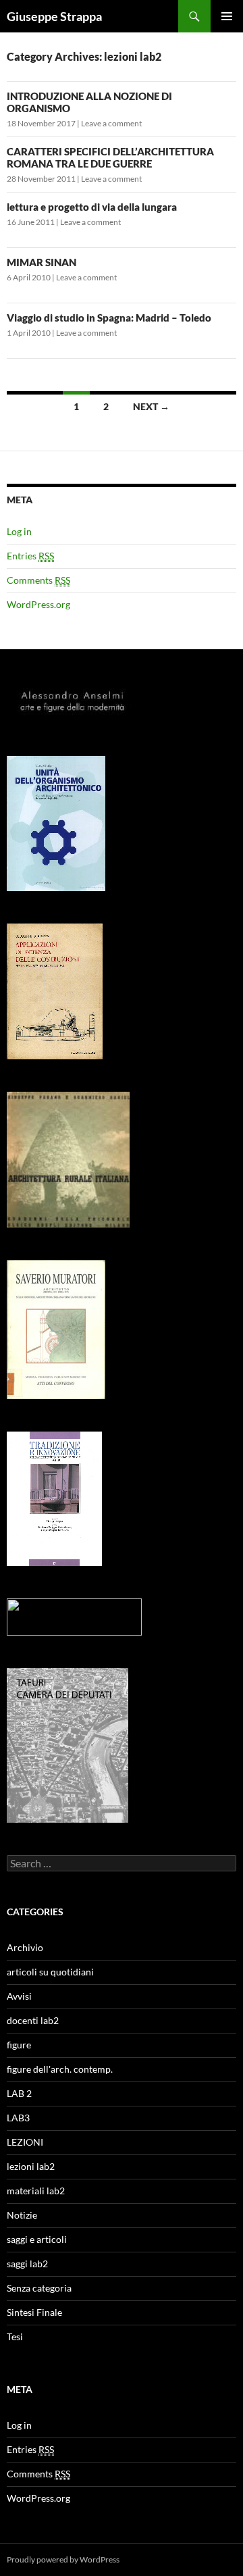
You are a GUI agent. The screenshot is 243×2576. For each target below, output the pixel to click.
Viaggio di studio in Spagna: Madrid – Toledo (109, 318)
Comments (38, 580)
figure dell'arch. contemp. (60, 2069)
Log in (19, 531)
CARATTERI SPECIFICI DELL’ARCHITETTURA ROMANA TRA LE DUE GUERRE (110, 157)
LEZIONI (25, 2142)
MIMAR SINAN (42, 262)
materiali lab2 (36, 2191)
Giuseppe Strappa (54, 16)
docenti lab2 (33, 2020)
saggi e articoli (37, 2239)
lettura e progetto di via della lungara (92, 207)
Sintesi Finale (34, 2312)
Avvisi (19, 1996)
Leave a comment (111, 123)
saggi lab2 (27, 2264)
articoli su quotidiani (50, 1972)
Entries (30, 556)
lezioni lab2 (31, 2166)
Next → (151, 406)
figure (19, 2045)
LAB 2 (19, 2093)
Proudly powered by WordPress (63, 2559)
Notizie (22, 2215)
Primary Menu (227, 16)
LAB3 (18, 2118)
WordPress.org (38, 604)
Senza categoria (39, 2288)
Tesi (15, 2337)
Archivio (25, 1947)
